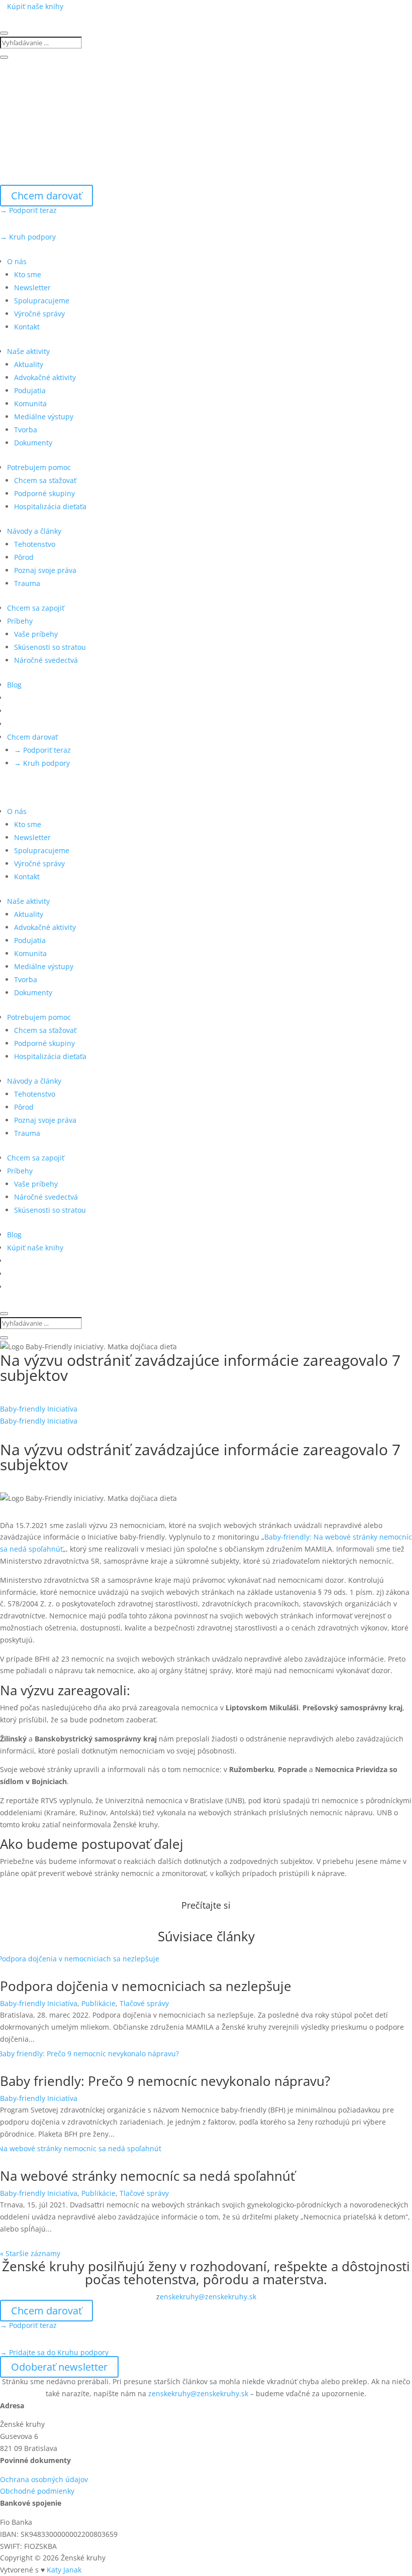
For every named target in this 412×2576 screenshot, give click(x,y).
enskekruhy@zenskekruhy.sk (208, 2297)
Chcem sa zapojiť (36, 608)
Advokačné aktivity (45, 377)
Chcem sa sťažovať (45, 480)
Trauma (27, 583)
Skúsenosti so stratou (50, 647)
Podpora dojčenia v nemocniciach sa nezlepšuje (146, 1986)
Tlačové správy (144, 2003)
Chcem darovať (46, 196)
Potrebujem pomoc (39, 467)
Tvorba (26, 430)
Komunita (30, 403)
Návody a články (34, 531)
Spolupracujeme (42, 301)
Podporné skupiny (44, 493)
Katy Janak (64, 2570)
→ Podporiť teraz (28, 210)
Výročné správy (39, 314)
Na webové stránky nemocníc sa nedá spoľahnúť (147, 2176)
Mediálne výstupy (44, 417)
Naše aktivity (28, 351)
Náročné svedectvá (46, 660)
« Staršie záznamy (30, 2253)
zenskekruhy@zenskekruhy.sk (198, 2393)
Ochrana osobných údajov (44, 2479)
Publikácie (98, 2003)
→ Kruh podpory (28, 237)
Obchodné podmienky (37, 2491)
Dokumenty (33, 443)
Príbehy (20, 621)
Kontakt (27, 327)
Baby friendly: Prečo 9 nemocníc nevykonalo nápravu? (165, 2081)
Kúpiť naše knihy (35, 6)
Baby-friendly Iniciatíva (39, 1409)
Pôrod (24, 557)
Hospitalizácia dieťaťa (50, 506)
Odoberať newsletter (59, 2367)
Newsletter (32, 287)
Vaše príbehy (36, 634)
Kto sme (28, 274)
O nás (17, 261)
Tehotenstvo (35, 544)
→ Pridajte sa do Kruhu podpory (54, 2352)
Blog (14, 685)
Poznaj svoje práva (45, 570)
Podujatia (30, 390)
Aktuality (29, 364)
